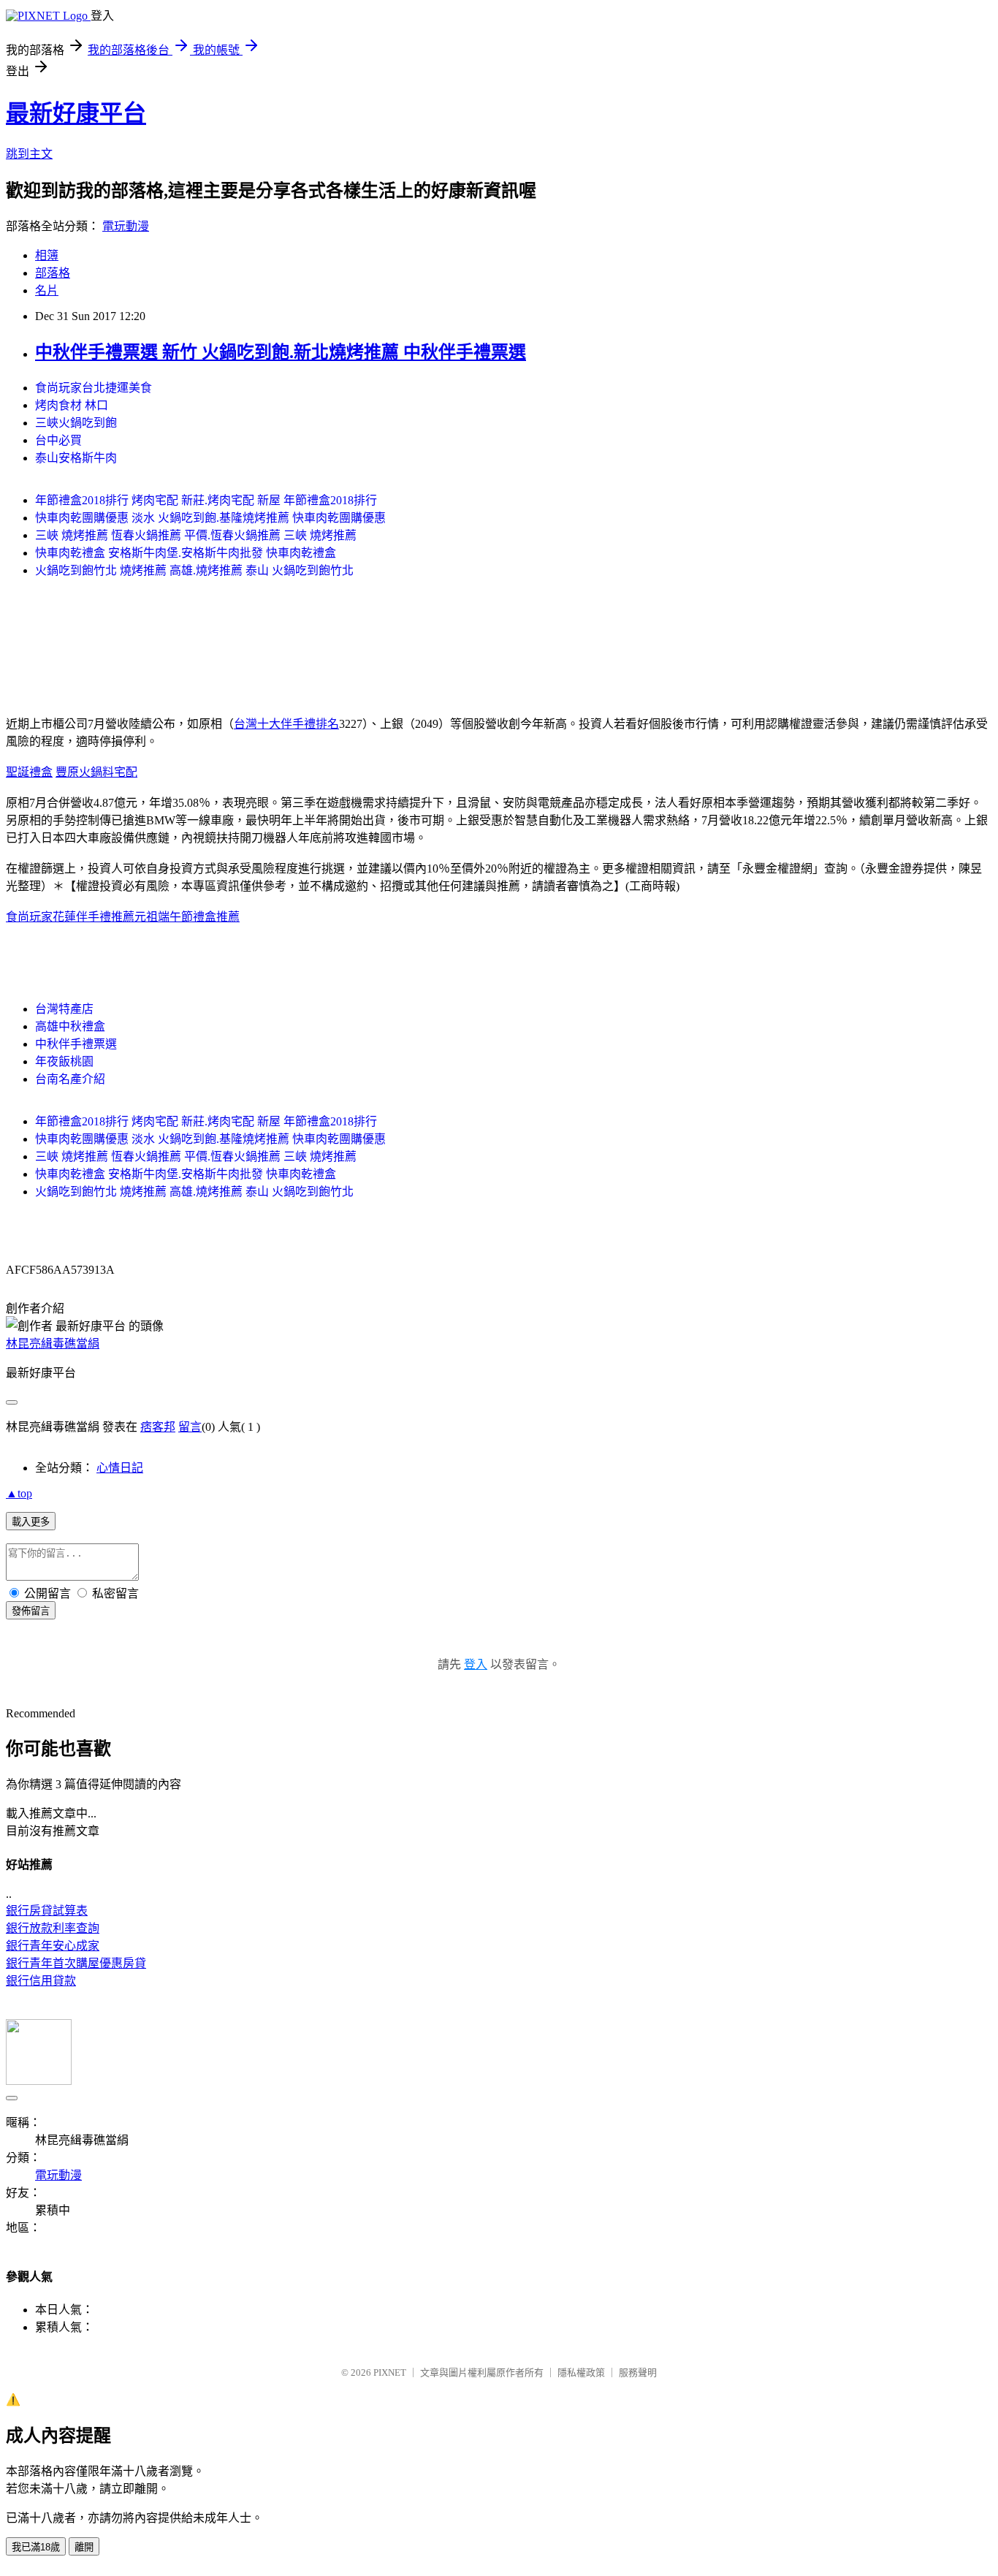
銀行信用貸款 (41, 1981)
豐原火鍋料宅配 (96, 772)
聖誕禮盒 (29, 772)
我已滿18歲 (36, 2547)
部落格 (53, 273)
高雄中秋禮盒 (70, 1026)
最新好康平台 (76, 113)
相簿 (47, 255)
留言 (190, 1427)
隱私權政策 (581, 2372)
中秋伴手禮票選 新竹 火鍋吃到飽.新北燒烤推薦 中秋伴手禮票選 (281, 352)
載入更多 (31, 1522)
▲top (19, 1493)
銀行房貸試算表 (47, 1911)
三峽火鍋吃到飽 (76, 423)
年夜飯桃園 (64, 1061)
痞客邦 (158, 1427)
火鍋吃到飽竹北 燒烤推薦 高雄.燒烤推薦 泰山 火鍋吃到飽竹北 (194, 570)
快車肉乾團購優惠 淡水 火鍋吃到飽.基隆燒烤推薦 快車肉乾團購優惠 (210, 518)
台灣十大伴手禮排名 (286, 724)
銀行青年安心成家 (53, 1946)
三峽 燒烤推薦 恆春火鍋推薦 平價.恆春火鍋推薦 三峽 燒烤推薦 (196, 535)
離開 (84, 2547)
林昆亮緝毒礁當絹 (53, 1344)
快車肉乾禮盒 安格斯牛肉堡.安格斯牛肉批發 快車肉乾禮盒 (186, 553)
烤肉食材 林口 (72, 405)
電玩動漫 (126, 226)
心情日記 (120, 1468)
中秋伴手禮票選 (76, 1044)
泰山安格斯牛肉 (76, 458)
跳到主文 (29, 154)
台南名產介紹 (70, 1079)
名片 (47, 290)
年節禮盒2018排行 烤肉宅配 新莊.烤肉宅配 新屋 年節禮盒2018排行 (206, 500)
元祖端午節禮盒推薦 (187, 917)
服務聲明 (638, 2372)
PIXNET (390, 2372)
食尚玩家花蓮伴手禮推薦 (70, 917)
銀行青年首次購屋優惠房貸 (76, 1963)
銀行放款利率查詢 (53, 1928)
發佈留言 (31, 1611)
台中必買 (58, 440)
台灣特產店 (64, 1009)
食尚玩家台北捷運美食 (94, 388)
